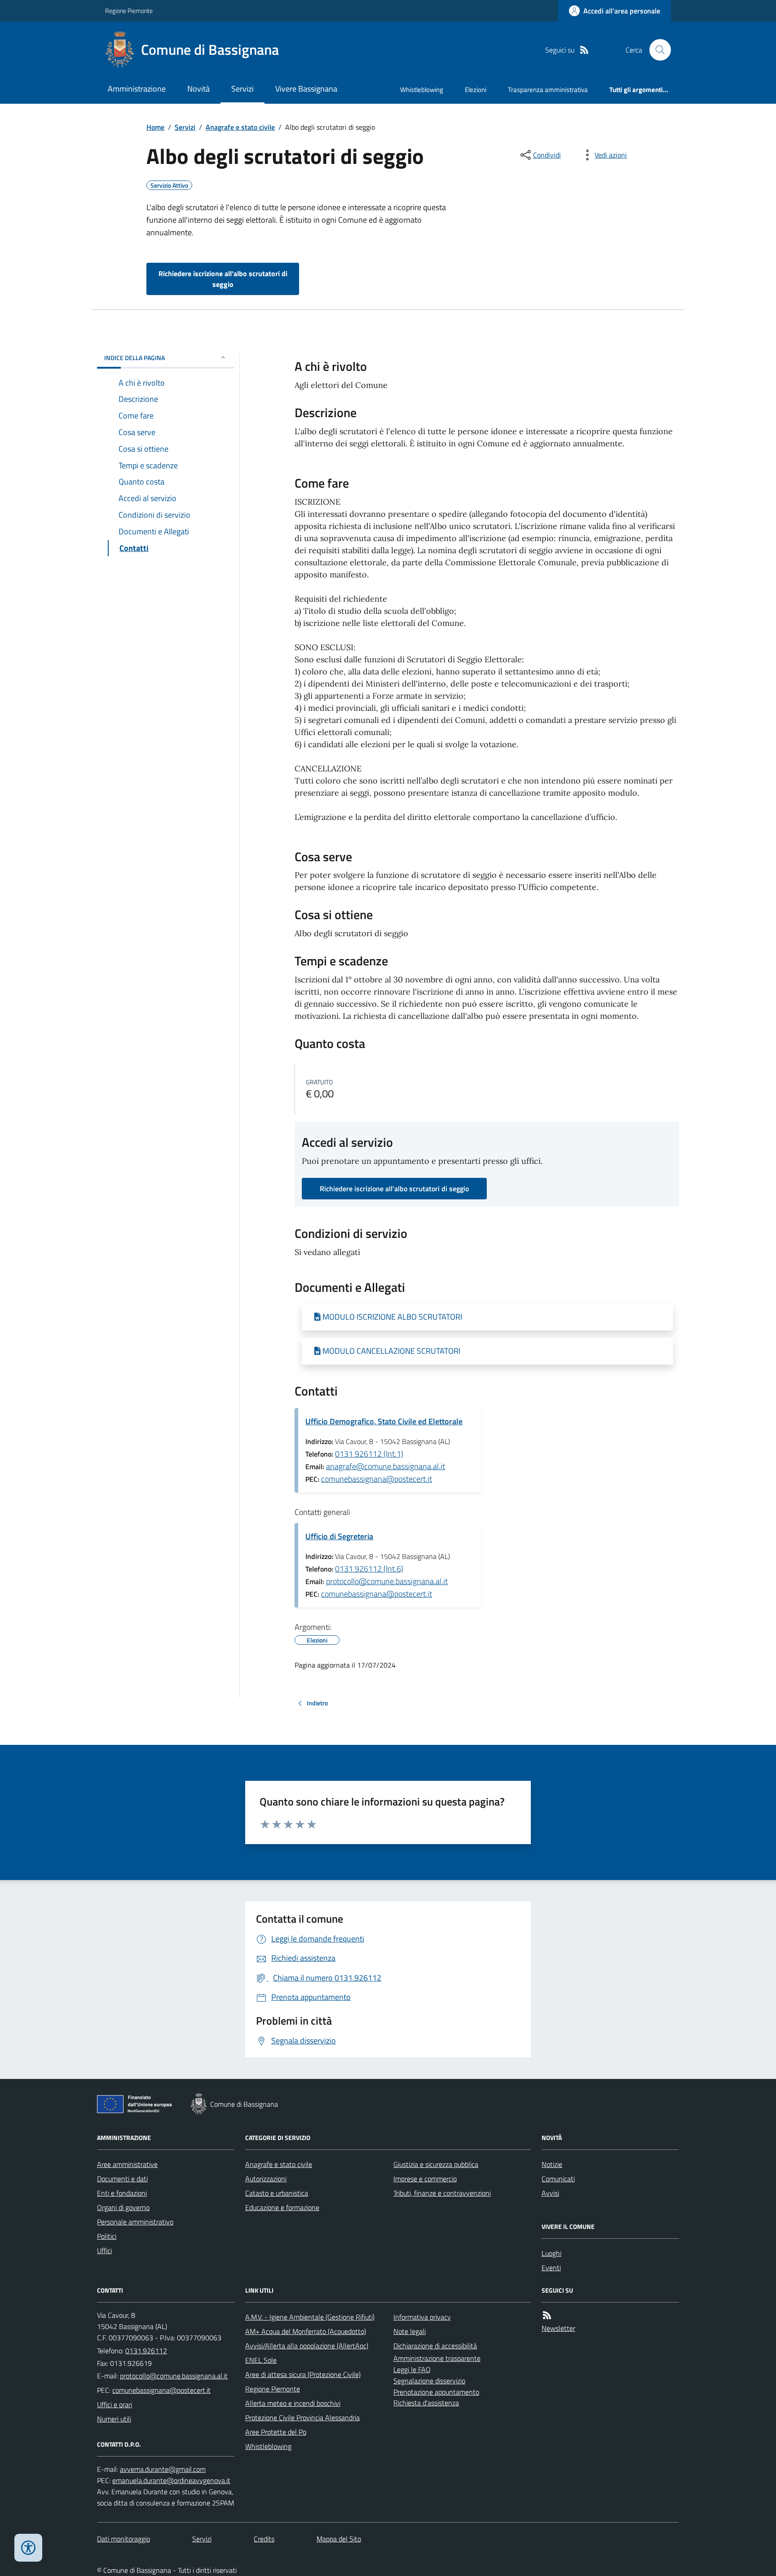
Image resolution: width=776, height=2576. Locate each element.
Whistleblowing (422, 90)
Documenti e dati (122, 2179)
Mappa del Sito (339, 2539)
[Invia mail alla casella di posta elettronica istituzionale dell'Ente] (174, 2376)
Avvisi (550, 2193)
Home (155, 127)
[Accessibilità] (28, 2548)
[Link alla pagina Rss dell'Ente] (547, 2315)
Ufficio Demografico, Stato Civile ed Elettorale (384, 1421)
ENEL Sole (261, 2360)
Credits (264, 2539)
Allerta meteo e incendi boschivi (293, 2403)
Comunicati (558, 2179)
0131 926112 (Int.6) (369, 1569)
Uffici (104, 2250)
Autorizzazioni (266, 2179)
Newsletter (558, 2328)
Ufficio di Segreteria (339, 1536)
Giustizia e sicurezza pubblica (436, 2164)
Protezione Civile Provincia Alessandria (302, 2417)
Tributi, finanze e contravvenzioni (442, 2193)
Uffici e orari (115, 2404)
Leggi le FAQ (412, 2369)
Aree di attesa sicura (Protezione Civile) (303, 2374)
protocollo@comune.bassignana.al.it (387, 1581)
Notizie (552, 2164)
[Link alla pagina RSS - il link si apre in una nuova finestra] (584, 50)
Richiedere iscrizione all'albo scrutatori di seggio (223, 279)
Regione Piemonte (129, 11)
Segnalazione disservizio (429, 2381)
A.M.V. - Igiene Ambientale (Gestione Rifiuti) (310, 2317)
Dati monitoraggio (123, 2539)
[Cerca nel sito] (657, 50)
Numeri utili (114, 2419)
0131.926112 (146, 2351)
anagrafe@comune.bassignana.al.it (386, 1466)
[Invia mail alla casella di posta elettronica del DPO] (163, 2469)
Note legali (410, 2331)
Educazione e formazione (282, 2207)
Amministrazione (137, 89)
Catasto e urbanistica (277, 2193)
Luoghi (551, 2253)
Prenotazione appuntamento (436, 2392)
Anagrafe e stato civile (240, 127)
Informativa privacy (422, 2317)
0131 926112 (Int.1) (369, 1454)
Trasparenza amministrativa (548, 90)
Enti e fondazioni (122, 2193)
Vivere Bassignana (306, 89)
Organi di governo (123, 2207)
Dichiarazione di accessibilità (435, 2346)
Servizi (242, 89)
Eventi (551, 2268)
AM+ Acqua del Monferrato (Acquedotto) (306, 2331)
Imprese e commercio (425, 2179)
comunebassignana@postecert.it (377, 1479)
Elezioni (476, 90)
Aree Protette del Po (276, 2432)
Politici (107, 2236)
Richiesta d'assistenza (426, 2403)
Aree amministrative (127, 2164)
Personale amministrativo (135, 2222)
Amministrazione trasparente (437, 2358)
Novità (198, 89)
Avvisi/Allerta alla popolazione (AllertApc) (307, 2346)
